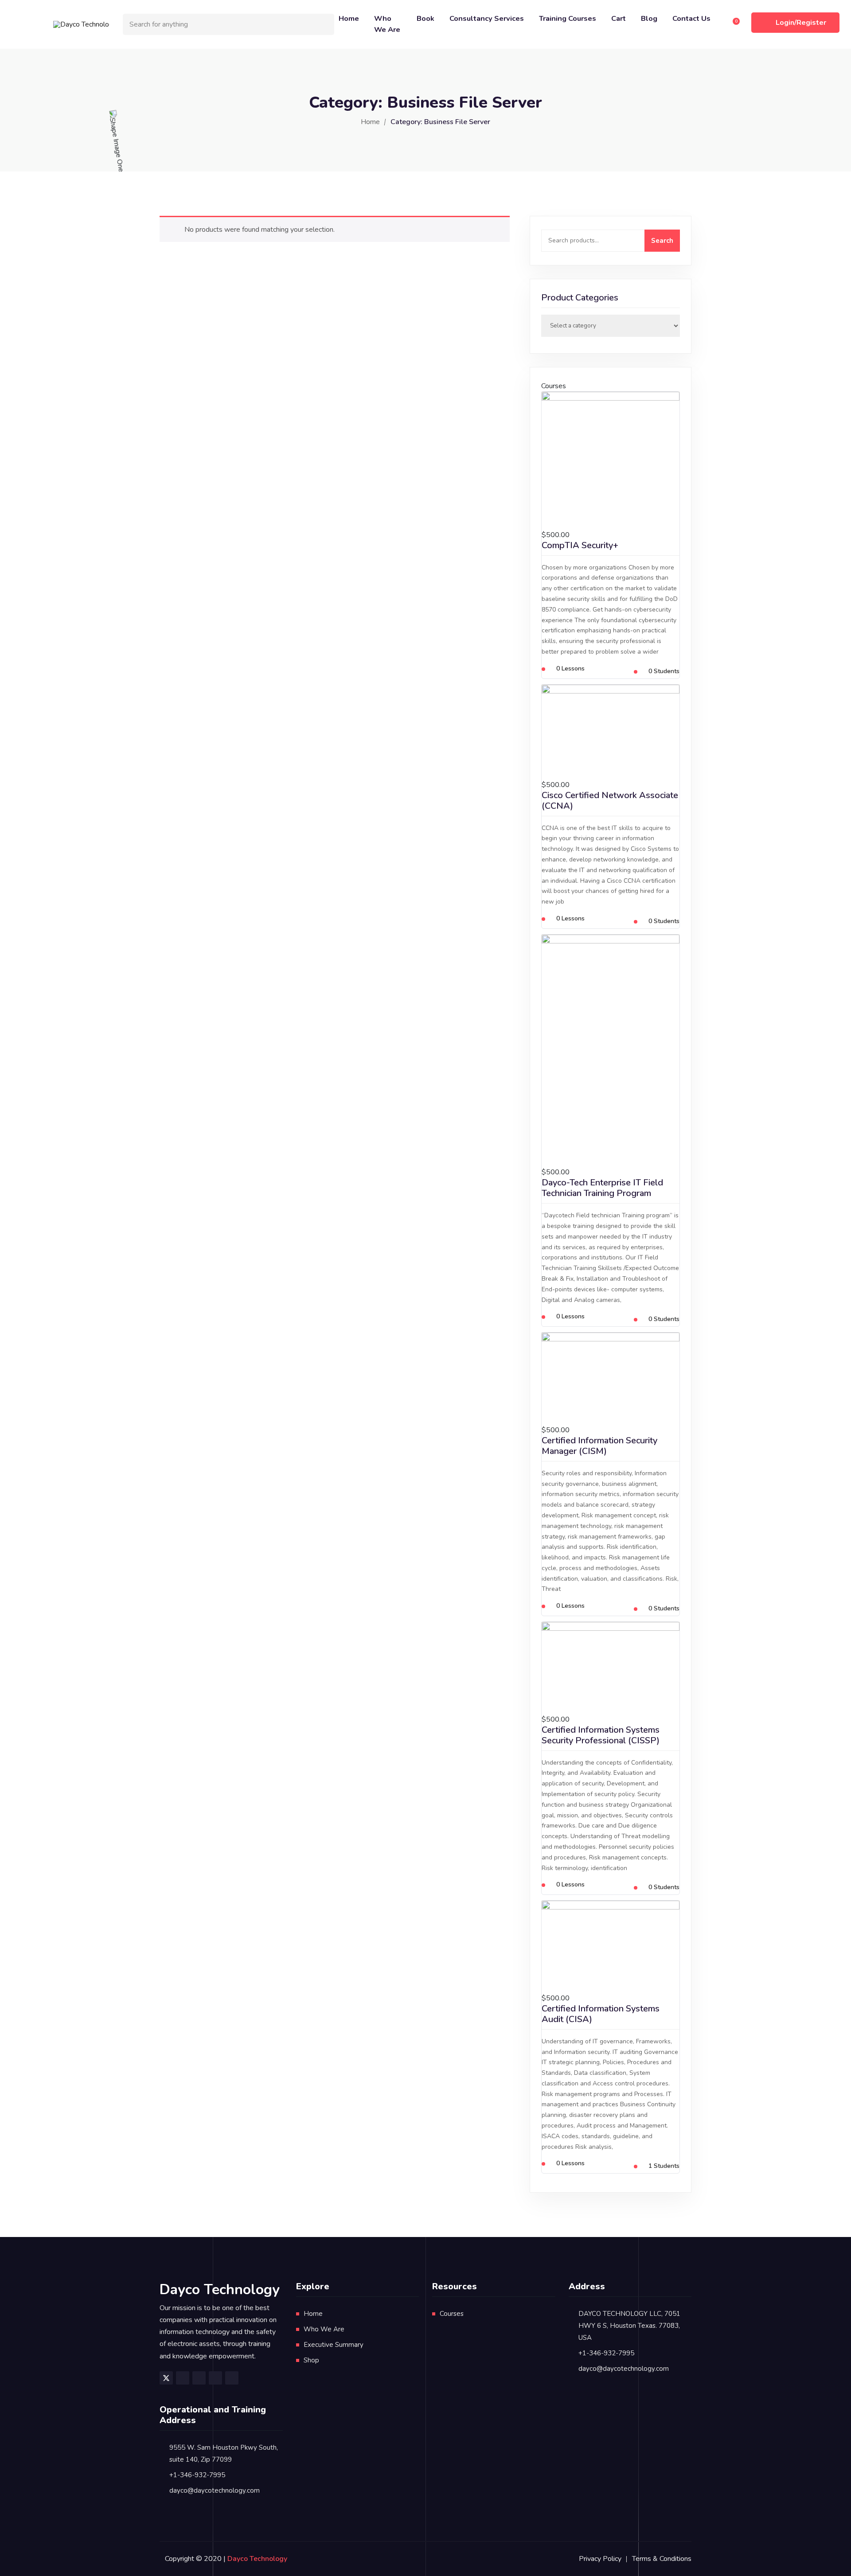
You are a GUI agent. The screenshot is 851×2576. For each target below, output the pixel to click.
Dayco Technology (257, 2559)
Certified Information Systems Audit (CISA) (601, 2014)
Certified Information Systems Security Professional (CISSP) (601, 1735)
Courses (452, 2314)
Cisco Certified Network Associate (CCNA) (610, 801)
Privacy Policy (600, 2559)
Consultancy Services (487, 18)
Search (662, 241)
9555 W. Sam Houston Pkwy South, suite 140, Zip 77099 (224, 2453)
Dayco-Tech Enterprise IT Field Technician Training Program (602, 1188)
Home (349, 18)
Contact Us (691, 18)
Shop (311, 2360)
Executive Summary (334, 2345)
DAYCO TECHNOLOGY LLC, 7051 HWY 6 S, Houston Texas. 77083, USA (629, 2326)
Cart (619, 18)
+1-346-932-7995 (606, 2353)
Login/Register (801, 23)
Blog (649, 18)
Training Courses (568, 18)
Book (425, 18)
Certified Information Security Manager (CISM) (599, 1446)
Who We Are (387, 24)
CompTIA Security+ (580, 545)
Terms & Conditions (662, 2559)
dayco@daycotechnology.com (624, 2369)
